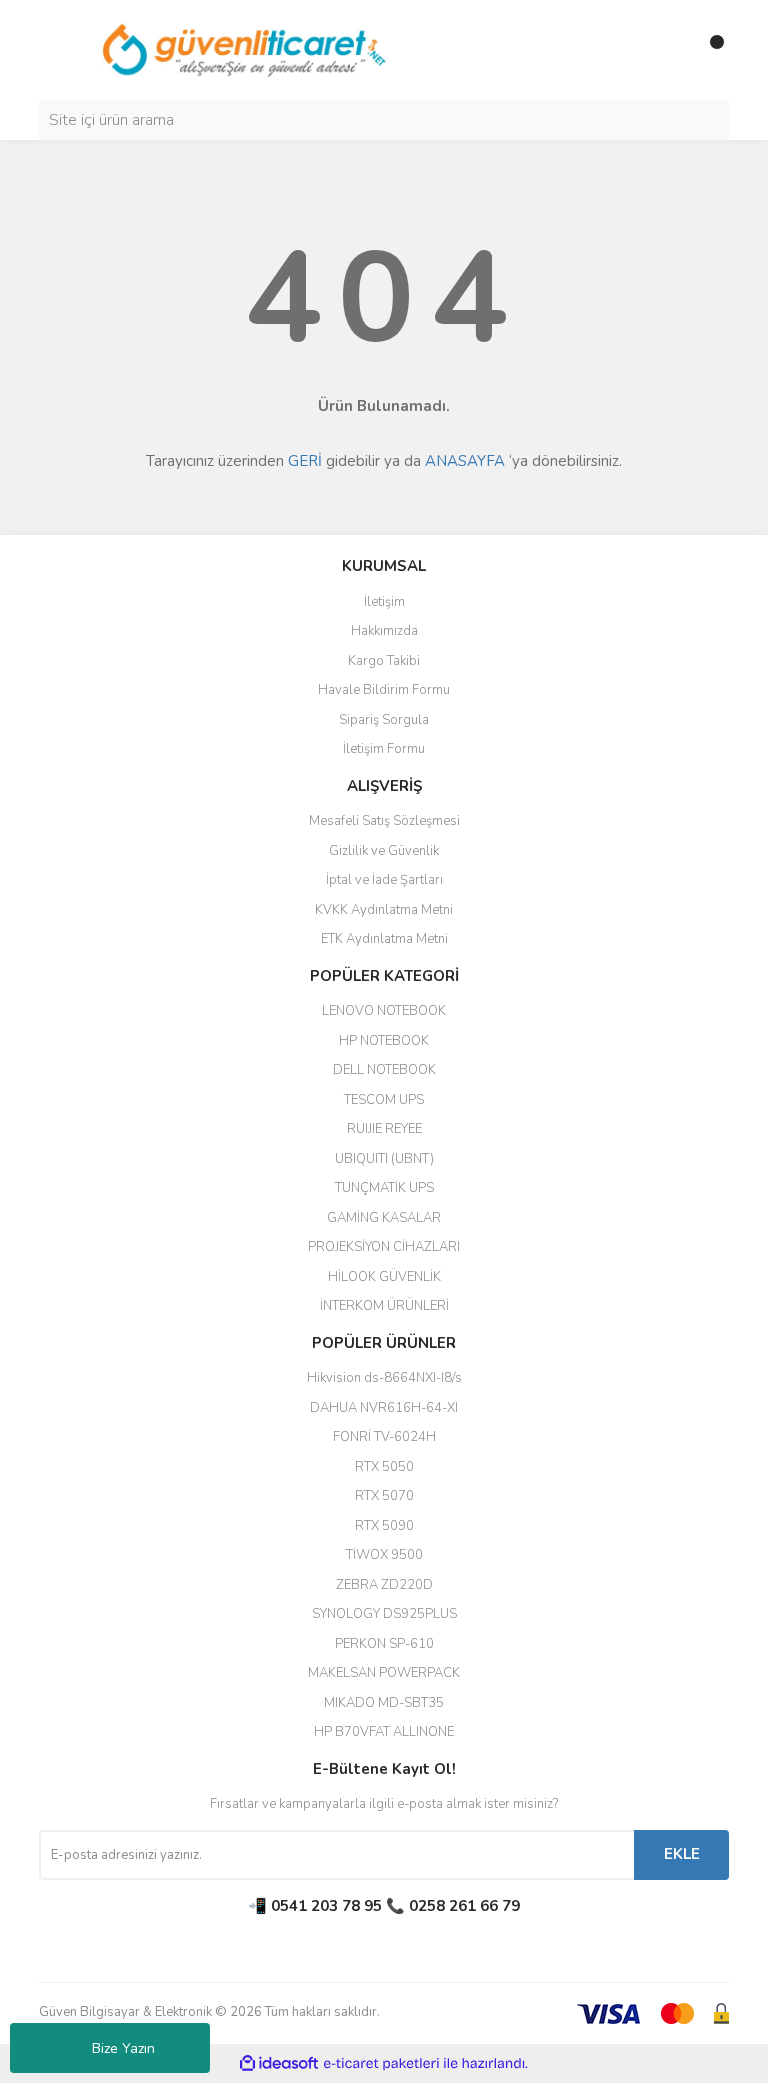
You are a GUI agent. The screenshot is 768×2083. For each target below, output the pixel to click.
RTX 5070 (384, 1496)
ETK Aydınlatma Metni (384, 939)
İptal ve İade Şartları (384, 880)
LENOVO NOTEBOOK (384, 1011)
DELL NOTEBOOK (384, 1070)
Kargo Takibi (384, 661)
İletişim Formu (384, 749)
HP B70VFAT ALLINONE (384, 1732)
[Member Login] (669, 50)
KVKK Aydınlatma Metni (384, 910)
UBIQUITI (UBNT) (384, 1159)
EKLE (682, 1854)
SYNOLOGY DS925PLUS (384, 1614)
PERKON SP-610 (384, 1644)
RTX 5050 (384, 1467)
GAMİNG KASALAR (384, 1218)
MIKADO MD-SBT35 (384, 1703)
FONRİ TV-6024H (384, 1437)
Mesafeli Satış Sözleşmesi (384, 821)
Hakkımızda (384, 631)
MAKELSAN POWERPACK (384, 1673)
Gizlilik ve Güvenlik (384, 851)
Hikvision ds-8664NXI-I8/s (384, 1378)
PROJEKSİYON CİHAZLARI (384, 1247)
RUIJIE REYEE (384, 1129)
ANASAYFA (465, 461)
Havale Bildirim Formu (384, 690)
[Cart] (709, 50)
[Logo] (245, 49)
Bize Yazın (123, 2048)
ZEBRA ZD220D (384, 1585)
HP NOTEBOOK (384, 1041)
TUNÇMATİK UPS (384, 1188)
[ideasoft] (279, 2063)
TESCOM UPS (384, 1100)
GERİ (305, 461)
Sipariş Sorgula (384, 720)
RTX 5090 (384, 1526)
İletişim (384, 602)
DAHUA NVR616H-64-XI (384, 1408)
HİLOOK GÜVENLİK (384, 1277)
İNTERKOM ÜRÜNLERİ (384, 1306)
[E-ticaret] (381, 2064)
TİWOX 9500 (384, 1555)
